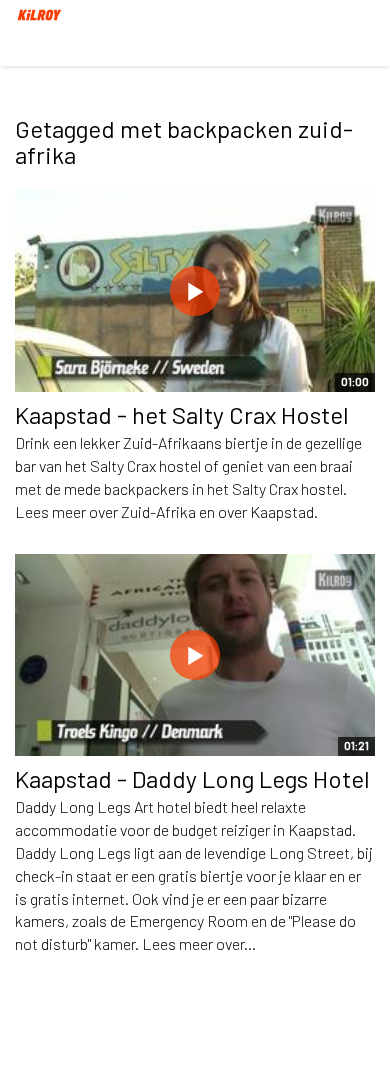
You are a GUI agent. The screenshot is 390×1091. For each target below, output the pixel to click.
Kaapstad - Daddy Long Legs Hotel (192, 778)
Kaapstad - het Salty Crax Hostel (182, 414)
